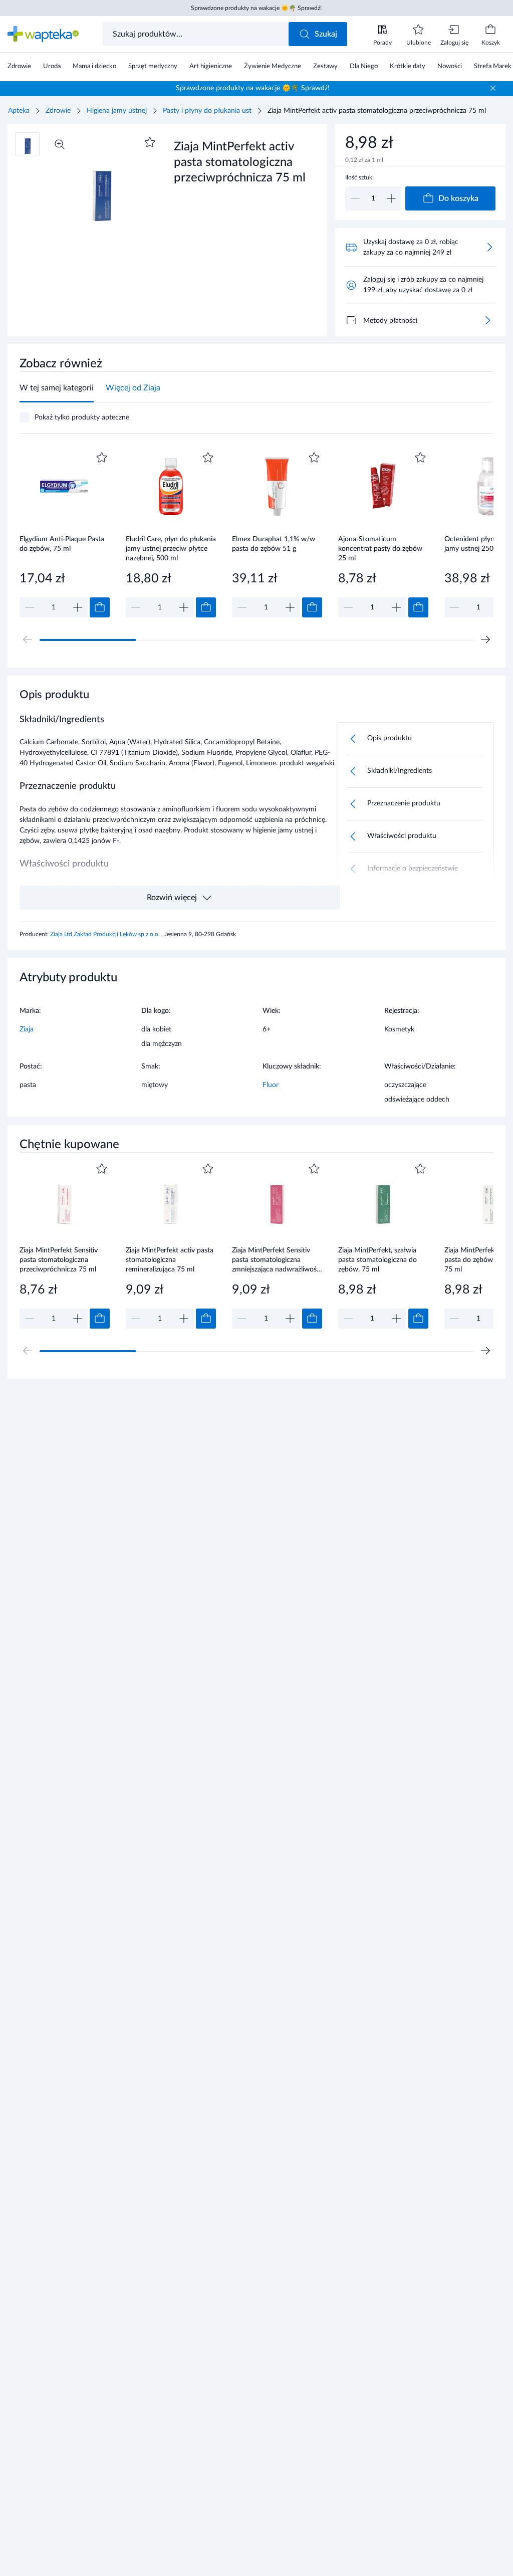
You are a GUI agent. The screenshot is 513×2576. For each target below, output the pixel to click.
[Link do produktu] (65, 533)
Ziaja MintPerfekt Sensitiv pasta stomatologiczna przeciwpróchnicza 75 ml (59, 1260)
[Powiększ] (60, 144)
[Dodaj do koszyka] (100, 607)
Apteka (19, 111)
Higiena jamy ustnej (117, 111)
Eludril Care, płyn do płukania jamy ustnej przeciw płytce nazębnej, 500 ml (171, 549)
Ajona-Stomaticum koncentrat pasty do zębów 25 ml (380, 549)
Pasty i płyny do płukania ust (207, 111)
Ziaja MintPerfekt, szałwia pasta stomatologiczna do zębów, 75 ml (377, 1260)
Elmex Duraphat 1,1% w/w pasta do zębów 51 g (274, 544)
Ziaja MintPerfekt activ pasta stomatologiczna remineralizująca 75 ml (170, 1260)
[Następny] (485, 639)
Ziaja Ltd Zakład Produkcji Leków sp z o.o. (106, 934)
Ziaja (27, 1029)
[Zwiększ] (391, 198)
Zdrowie (58, 111)
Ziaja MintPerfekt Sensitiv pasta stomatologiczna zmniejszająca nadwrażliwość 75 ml (276, 1260)
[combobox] (197, 34)
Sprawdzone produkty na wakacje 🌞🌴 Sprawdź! (256, 8)
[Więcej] (487, 320)
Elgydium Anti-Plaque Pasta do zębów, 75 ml (62, 544)
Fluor (271, 1085)
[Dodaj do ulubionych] (150, 142)
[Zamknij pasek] (493, 88)
